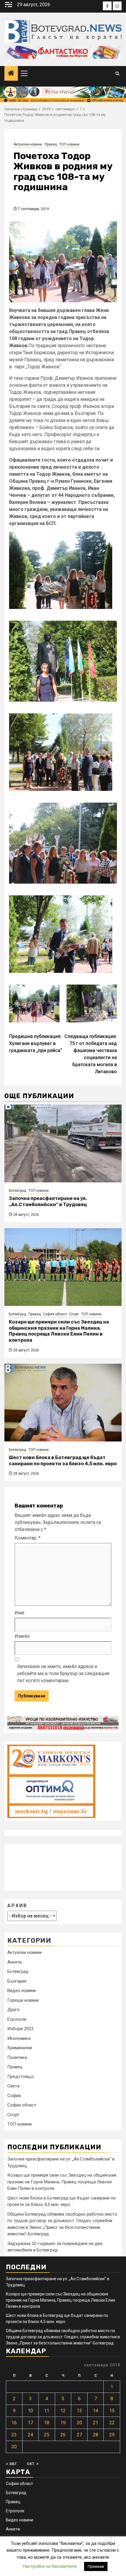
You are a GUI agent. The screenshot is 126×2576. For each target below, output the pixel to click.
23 (14, 2435)
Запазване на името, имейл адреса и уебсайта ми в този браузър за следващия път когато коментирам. (63, 1673)
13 (79, 2411)
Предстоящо (21, 2077)
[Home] (11, 74)
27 (79, 2435)
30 (14, 2447)
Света (13, 2086)
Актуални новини (28, 144)
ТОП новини (69, 144)
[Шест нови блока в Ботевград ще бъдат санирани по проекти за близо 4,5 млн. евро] (63, 1403)
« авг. (12, 2463)
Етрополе (17, 2019)
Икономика (19, 2038)
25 (47, 2435)
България (17, 1981)
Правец (51, 144)
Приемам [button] (96, 2566)
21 (96, 2423)
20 (79, 2423)
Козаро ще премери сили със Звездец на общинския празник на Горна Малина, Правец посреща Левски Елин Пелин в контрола (59, 1331)
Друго (13, 2010)
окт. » (33, 2463)
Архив (17, 1906)
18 (47, 2423)
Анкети (15, 1962)
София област (55, 1314)
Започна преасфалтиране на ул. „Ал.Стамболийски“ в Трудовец (48, 1201)
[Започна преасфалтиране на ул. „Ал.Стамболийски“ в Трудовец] (63, 1143)
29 (112, 2435)
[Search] (117, 74)
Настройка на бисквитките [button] (50, 2566)
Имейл (22, 1636)
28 (96, 2435)
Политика (17, 2057)
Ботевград (17, 1191)
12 (63, 2411)
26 (63, 2435)
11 (47, 2411)
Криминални (20, 2048)
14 (96, 2411)
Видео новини (22, 1991)
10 (30, 2411)
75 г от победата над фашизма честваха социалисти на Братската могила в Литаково (91, 1054)
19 (63, 2423)
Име (19, 1613)
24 (30, 2435)
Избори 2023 (20, 2029)
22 (112, 2423)
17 (30, 2423)
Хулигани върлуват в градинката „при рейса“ (36, 1043)
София (14, 2096)
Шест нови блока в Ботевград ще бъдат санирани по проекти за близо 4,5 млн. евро (63, 1461)
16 (14, 2423)
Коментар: (28, 1538)
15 (112, 2411)
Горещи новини (23, 2000)
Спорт (74, 1314)
